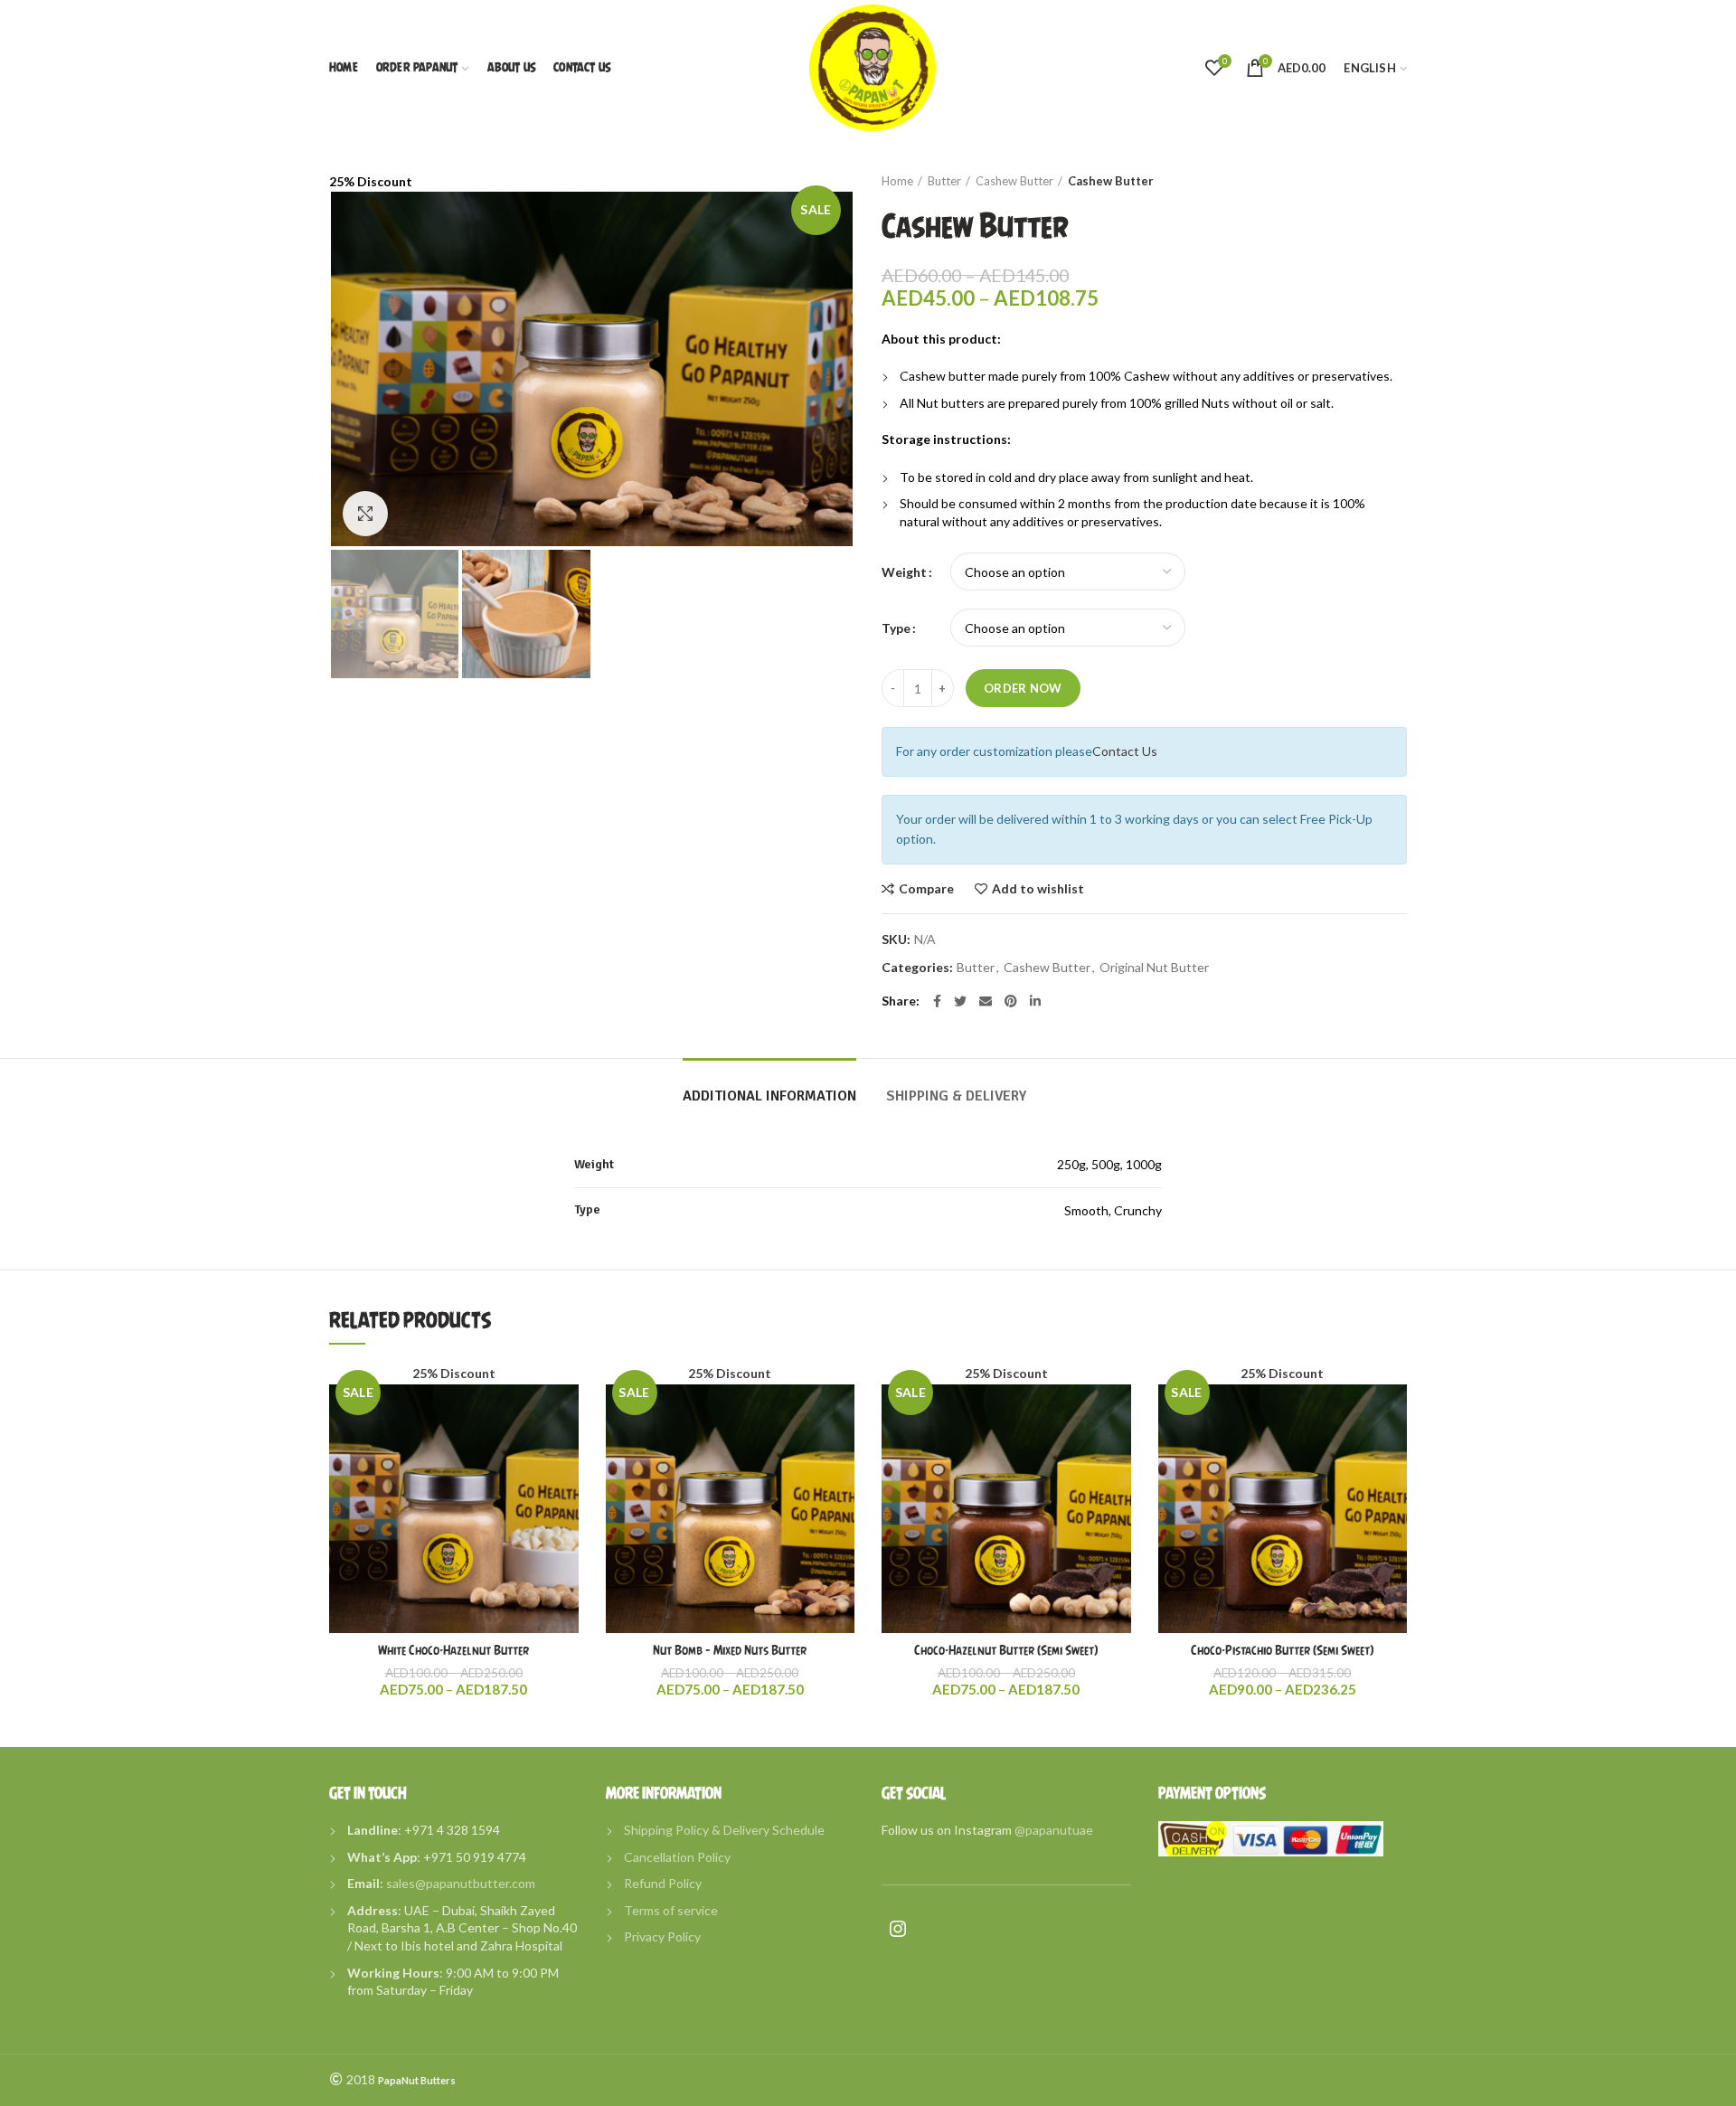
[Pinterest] (1011, 1001)
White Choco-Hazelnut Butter (453, 1650)
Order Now (1023, 688)
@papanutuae (1054, 1830)
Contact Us (1125, 751)
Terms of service (671, 1910)
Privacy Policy (662, 1936)
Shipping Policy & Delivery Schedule (724, 1830)
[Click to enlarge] (365, 514)
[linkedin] (1035, 1001)
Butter (944, 181)
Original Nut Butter (1154, 968)
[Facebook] (937, 1001)
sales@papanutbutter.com (461, 1883)
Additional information (769, 1096)
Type (896, 628)
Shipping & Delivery (956, 1096)
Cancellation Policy (677, 1857)
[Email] (986, 1001)
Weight (904, 572)
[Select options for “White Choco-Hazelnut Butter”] (565, 1434)
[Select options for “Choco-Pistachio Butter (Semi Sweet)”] (1393, 1434)
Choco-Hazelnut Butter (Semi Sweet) (1006, 1650)
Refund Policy (663, 1883)
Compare (926, 889)
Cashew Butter (1014, 181)
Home (897, 181)
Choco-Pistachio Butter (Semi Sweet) (1282, 1650)
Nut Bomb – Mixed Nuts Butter (730, 1650)
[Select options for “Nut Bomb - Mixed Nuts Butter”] (841, 1434)
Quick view (565, 1474)
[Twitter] (960, 1001)
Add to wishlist (1038, 889)
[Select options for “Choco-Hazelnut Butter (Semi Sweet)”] (1118, 1434)
